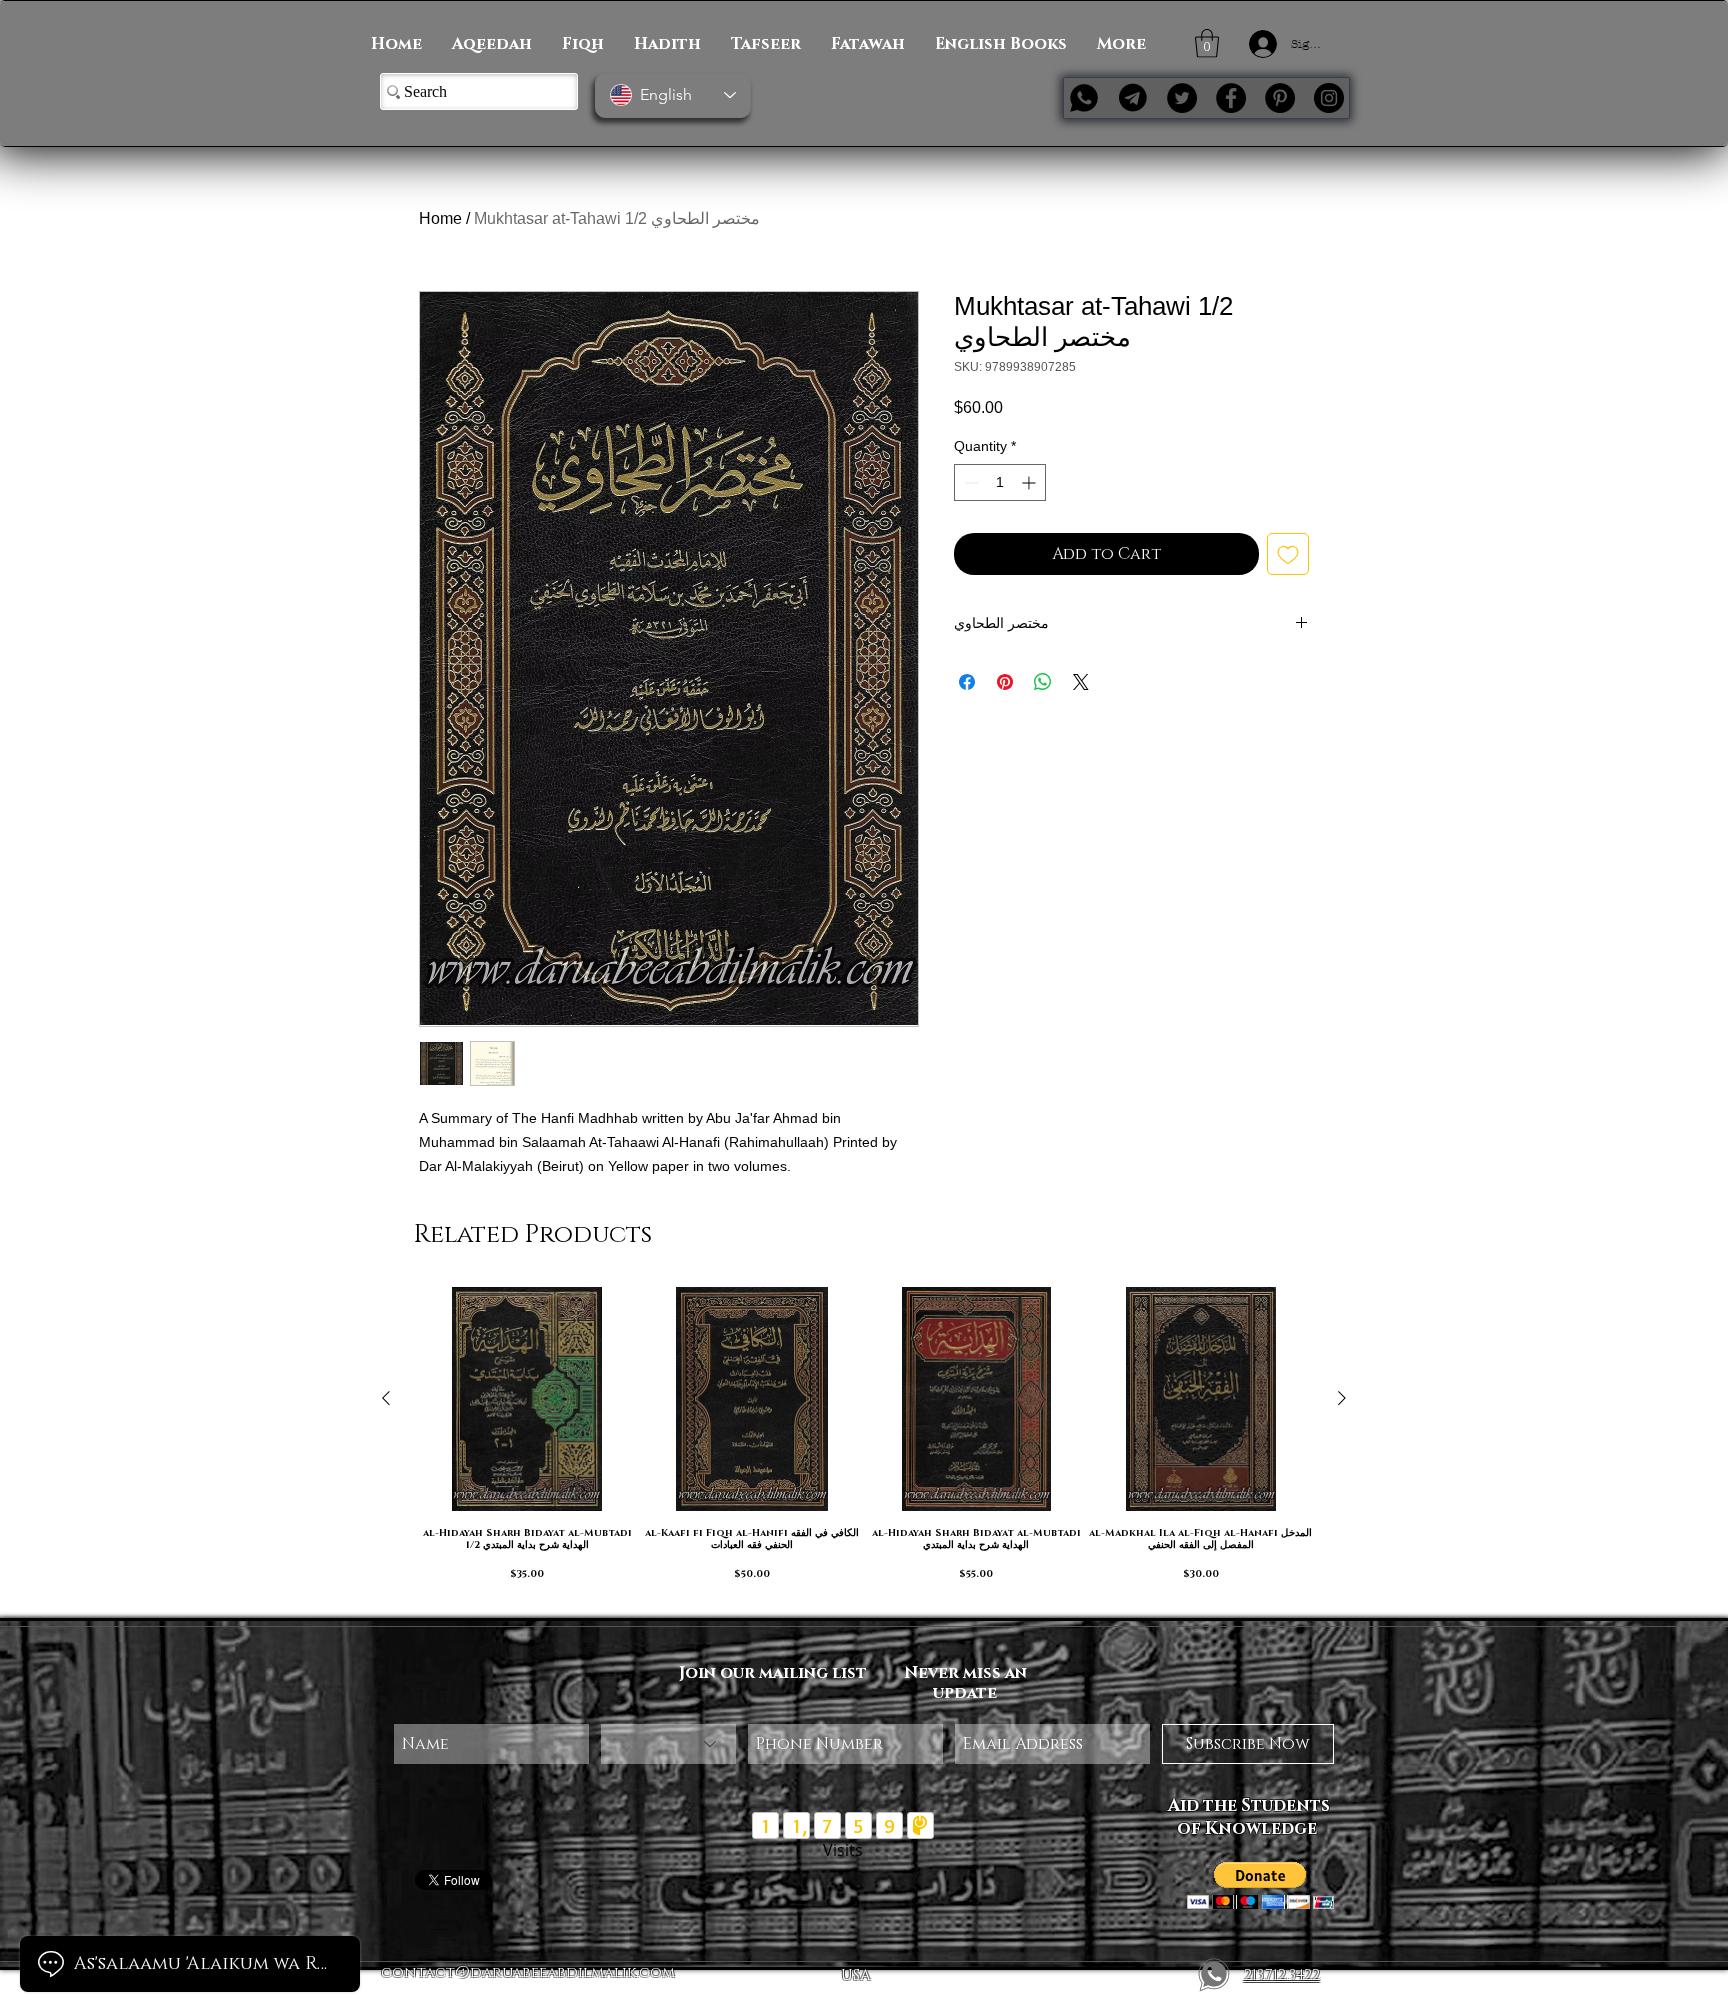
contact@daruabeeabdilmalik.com (528, 1972)
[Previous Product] (386, 1398)
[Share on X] (1081, 682)
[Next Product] (1342, 1398)
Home (440, 218)
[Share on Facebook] (967, 682)
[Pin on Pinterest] (1005, 682)
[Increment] (1030, 482)
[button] (1207, 43)
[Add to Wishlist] (1288, 554)
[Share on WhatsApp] (1043, 682)
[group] (864, 1443)
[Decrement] (969, 482)
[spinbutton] (1000, 482)
